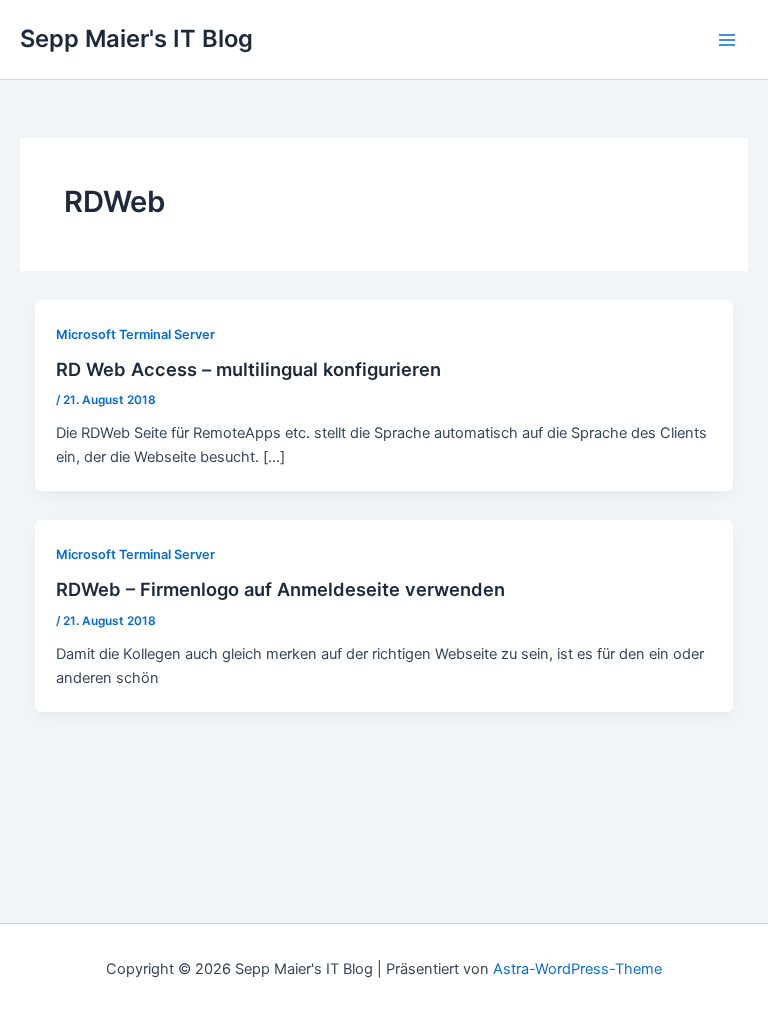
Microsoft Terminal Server (135, 334)
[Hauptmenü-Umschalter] (727, 40)
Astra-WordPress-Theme (577, 969)
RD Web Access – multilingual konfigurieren (248, 369)
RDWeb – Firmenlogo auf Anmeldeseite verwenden (280, 589)
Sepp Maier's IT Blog (136, 38)
